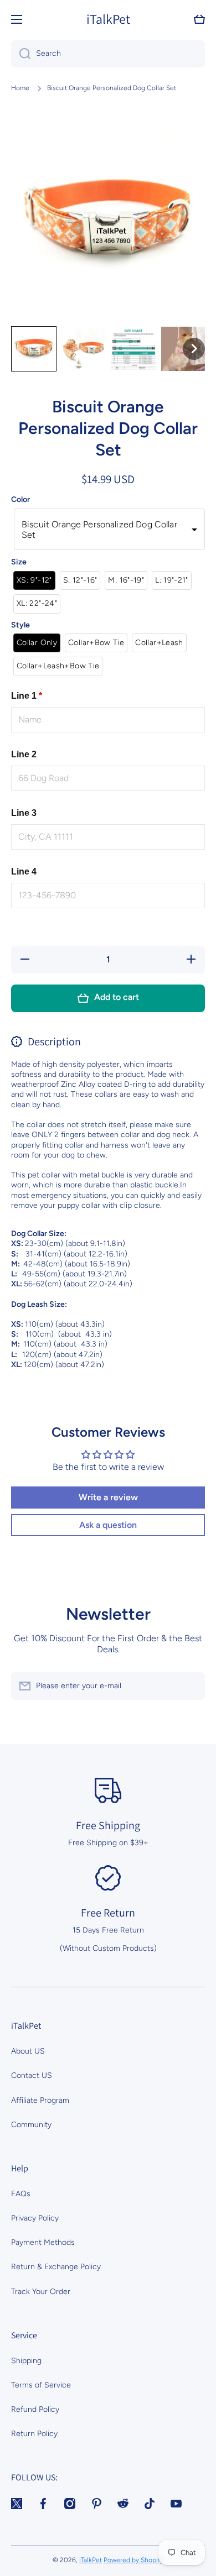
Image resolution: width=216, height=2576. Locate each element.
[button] (199, 19)
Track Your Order (41, 2292)
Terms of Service (41, 2385)
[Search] (21, 54)
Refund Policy (35, 2409)
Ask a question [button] (108, 1525)
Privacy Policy (35, 2218)
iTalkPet (91, 2560)
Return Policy (34, 2434)
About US (28, 2051)
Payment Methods (43, 2242)
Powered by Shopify (133, 2560)
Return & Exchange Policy (56, 2267)
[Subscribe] (191, 1686)
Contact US (32, 2075)
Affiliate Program (40, 2100)
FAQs (21, 2194)
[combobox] (108, 54)
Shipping (26, 2361)
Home (20, 88)
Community (31, 2125)
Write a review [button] (108, 1497)
